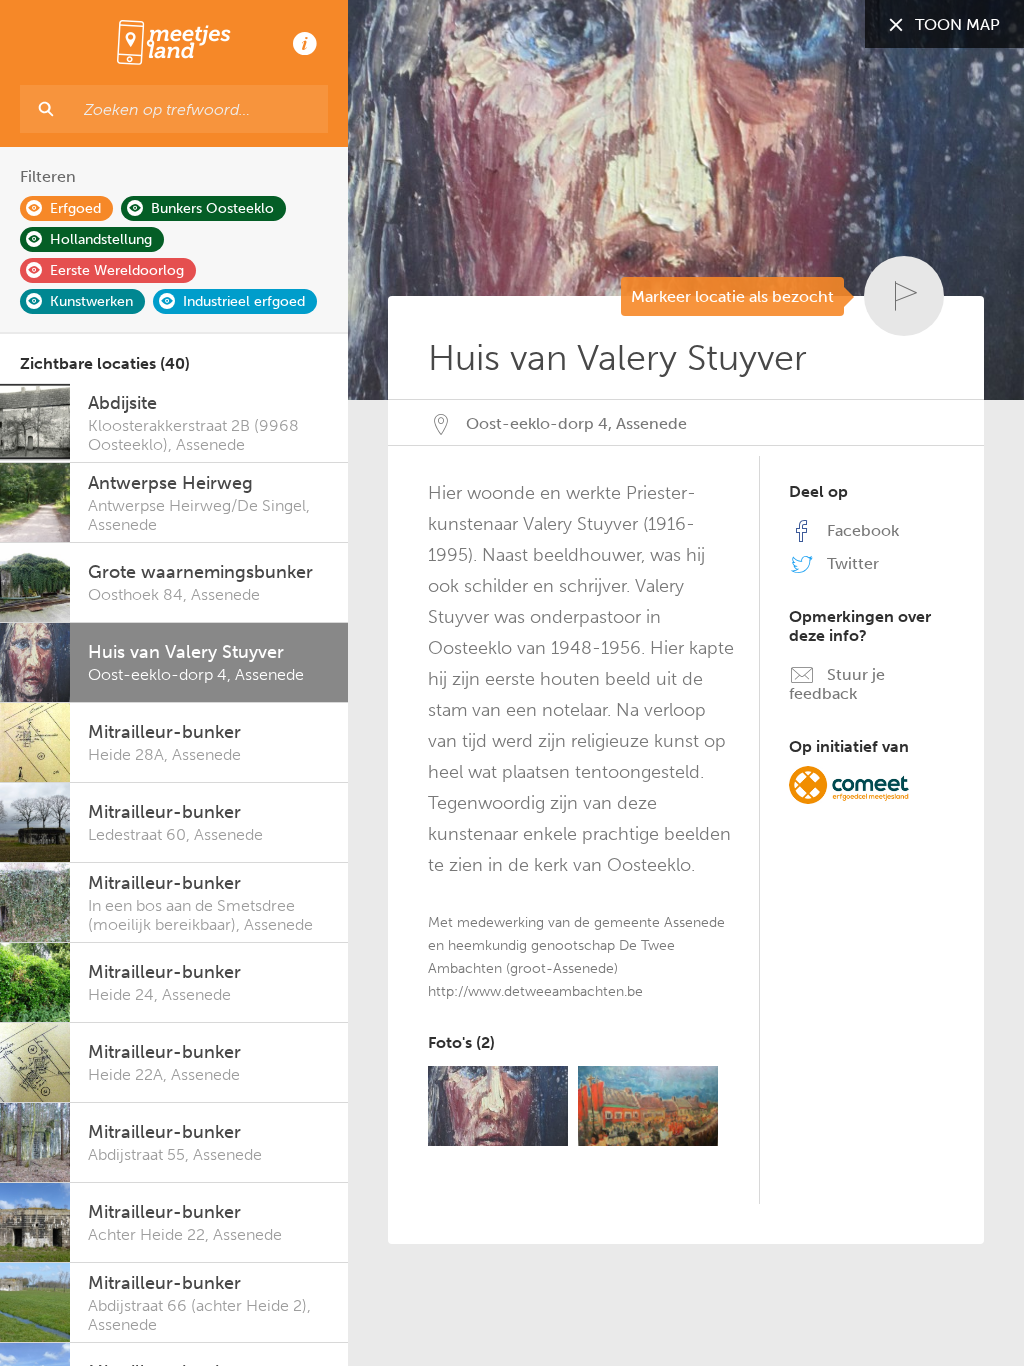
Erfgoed (75, 208)
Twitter (851, 563)
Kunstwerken (91, 301)
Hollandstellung (101, 239)
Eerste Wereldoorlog (117, 270)
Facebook (861, 530)
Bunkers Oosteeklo (212, 208)
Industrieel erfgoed (244, 301)
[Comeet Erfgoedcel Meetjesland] (849, 783)
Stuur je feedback (837, 684)
